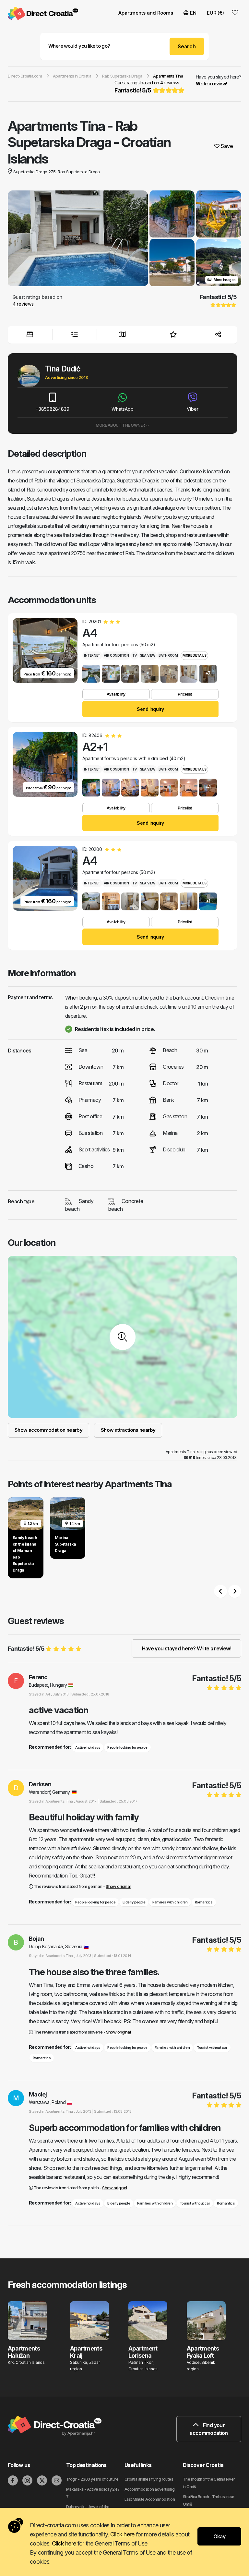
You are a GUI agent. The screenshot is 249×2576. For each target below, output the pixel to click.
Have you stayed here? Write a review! (186, 1648)
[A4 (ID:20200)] (91, 901)
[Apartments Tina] (78, 239)
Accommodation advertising (149, 2489)
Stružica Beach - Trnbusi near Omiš (209, 2500)
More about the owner (121, 425)
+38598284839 (53, 409)
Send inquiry (150, 709)
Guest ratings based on (147, 87)
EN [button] (193, 13)
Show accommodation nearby (48, 1430)
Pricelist (185, 694)
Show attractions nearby (128, 1430)
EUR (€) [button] (215, 13)
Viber (193, 409)
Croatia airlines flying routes (149, 2479)
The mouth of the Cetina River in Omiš (209, 2483)
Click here (122, 2534)
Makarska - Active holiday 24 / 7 (93, 2493)
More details (194, 655)
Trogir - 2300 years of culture (92, 2479)
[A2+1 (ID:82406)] (91, 788)
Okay (219, 2536)
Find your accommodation (209, 2429)
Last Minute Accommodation (150, 2499)
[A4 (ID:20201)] (91, 674)
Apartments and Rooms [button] (146, 13)
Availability (116, 694)
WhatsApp (123, 409)
